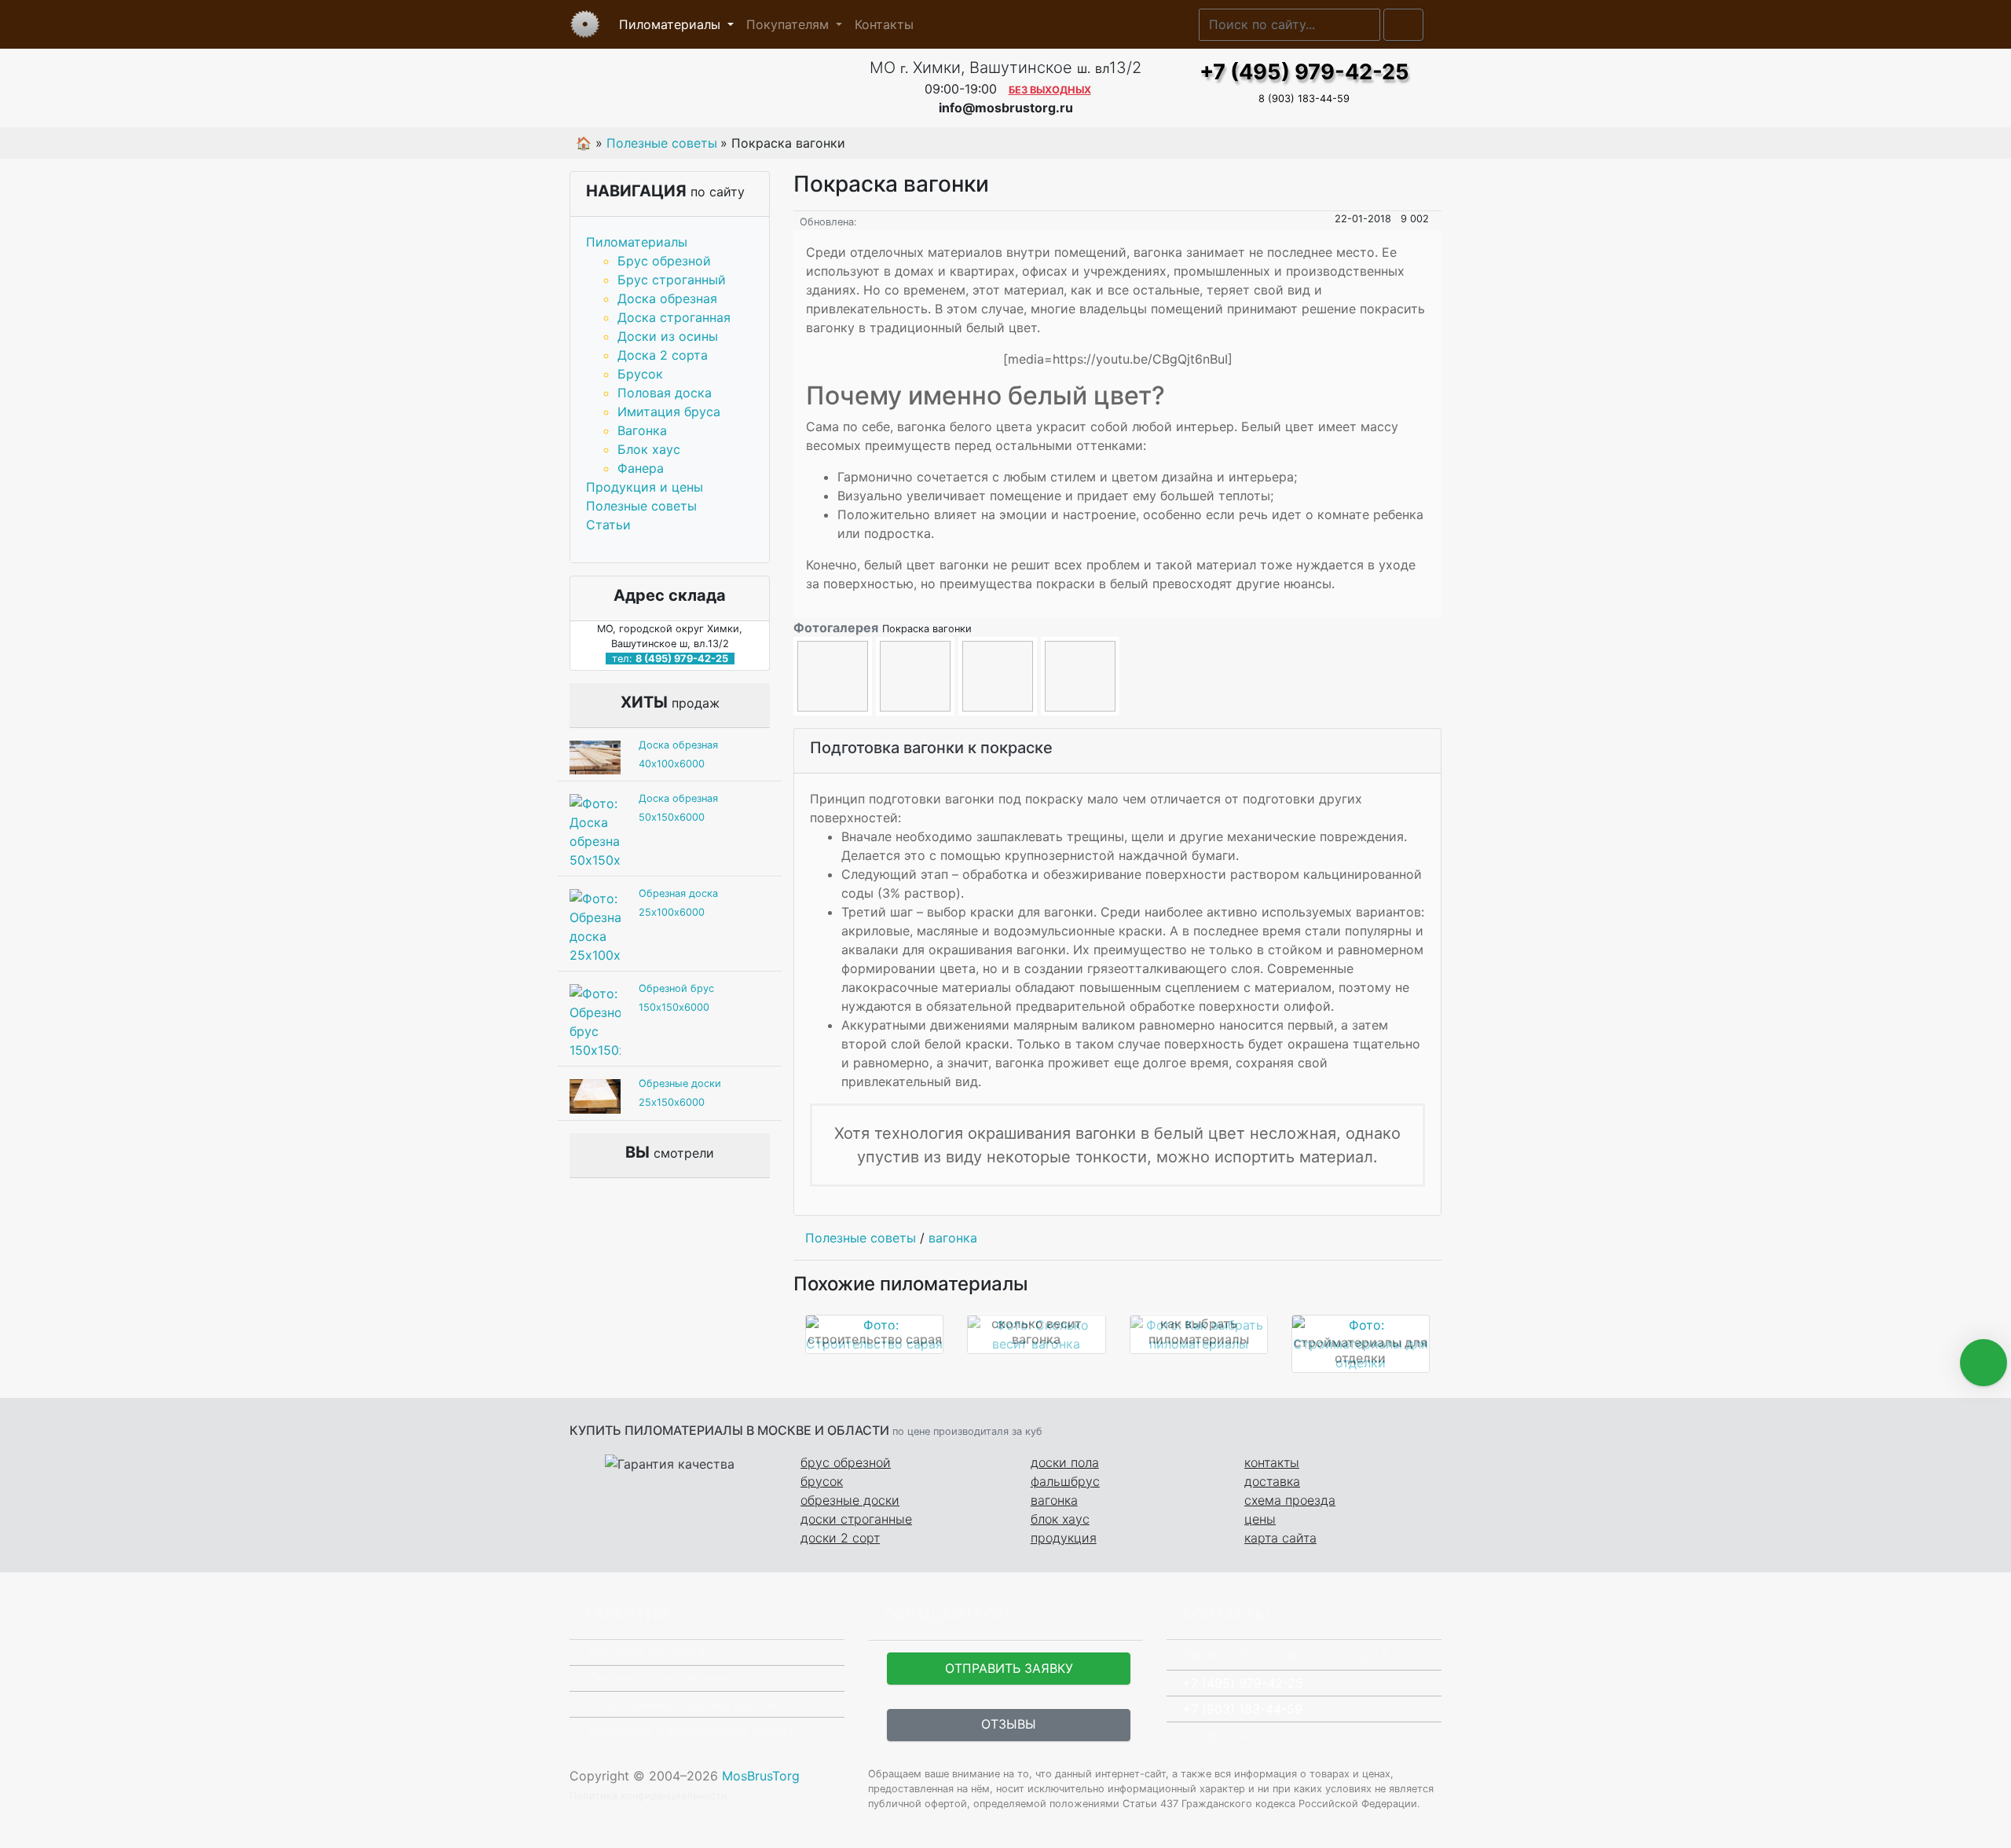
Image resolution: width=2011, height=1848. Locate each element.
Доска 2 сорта (663, 355)
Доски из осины (668, 336)
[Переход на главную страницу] (707, 88)
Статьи (608, 525)
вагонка (953, 1238)
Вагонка (642, 430)
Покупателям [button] (789, 24)
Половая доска (665, 393)
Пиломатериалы (637, 242)
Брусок (640, 374)
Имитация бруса (669, 412)
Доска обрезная (667, 298)
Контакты (884, 24)
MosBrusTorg (761, 1776)
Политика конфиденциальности (648, 1796)
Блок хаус (649, 449)
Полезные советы (641, 506)
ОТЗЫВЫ (1009, 1724)
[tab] (1117, 751)
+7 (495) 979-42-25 (1304, 72)
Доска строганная (674, 317)
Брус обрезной (664, 261)
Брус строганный (672, 280)
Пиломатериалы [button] (672, 24)
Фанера (641, 468)
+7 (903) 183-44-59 (1242, 1709)
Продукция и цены (645, 487)
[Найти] (1403, 25)
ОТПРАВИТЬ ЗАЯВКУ (1009, 1668)
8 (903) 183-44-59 (1304, 99)
